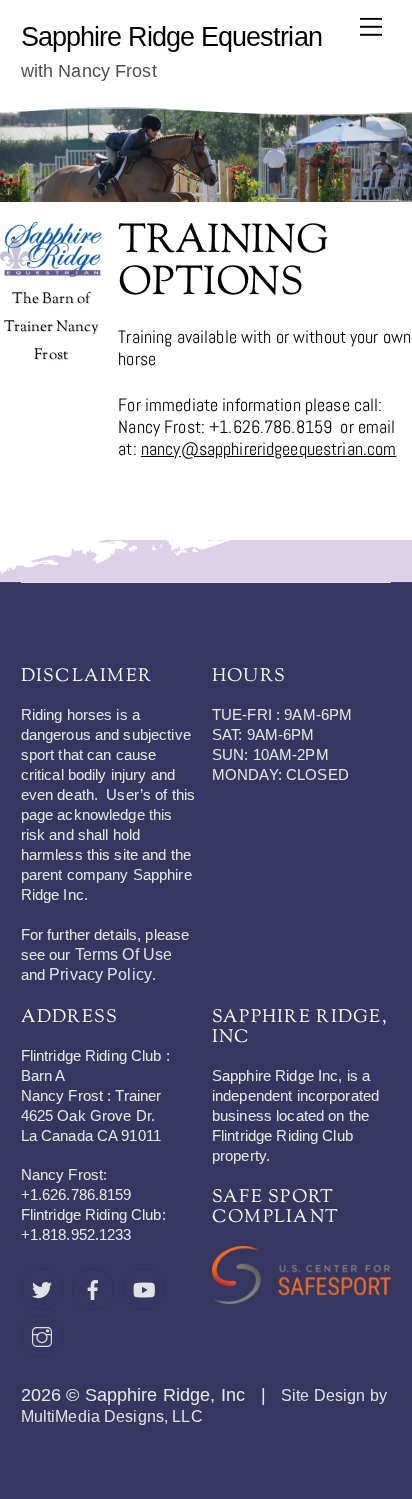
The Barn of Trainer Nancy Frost (51, 327)
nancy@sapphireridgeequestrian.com (268, 448)
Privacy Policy (100, 974)
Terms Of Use (124, 954)
